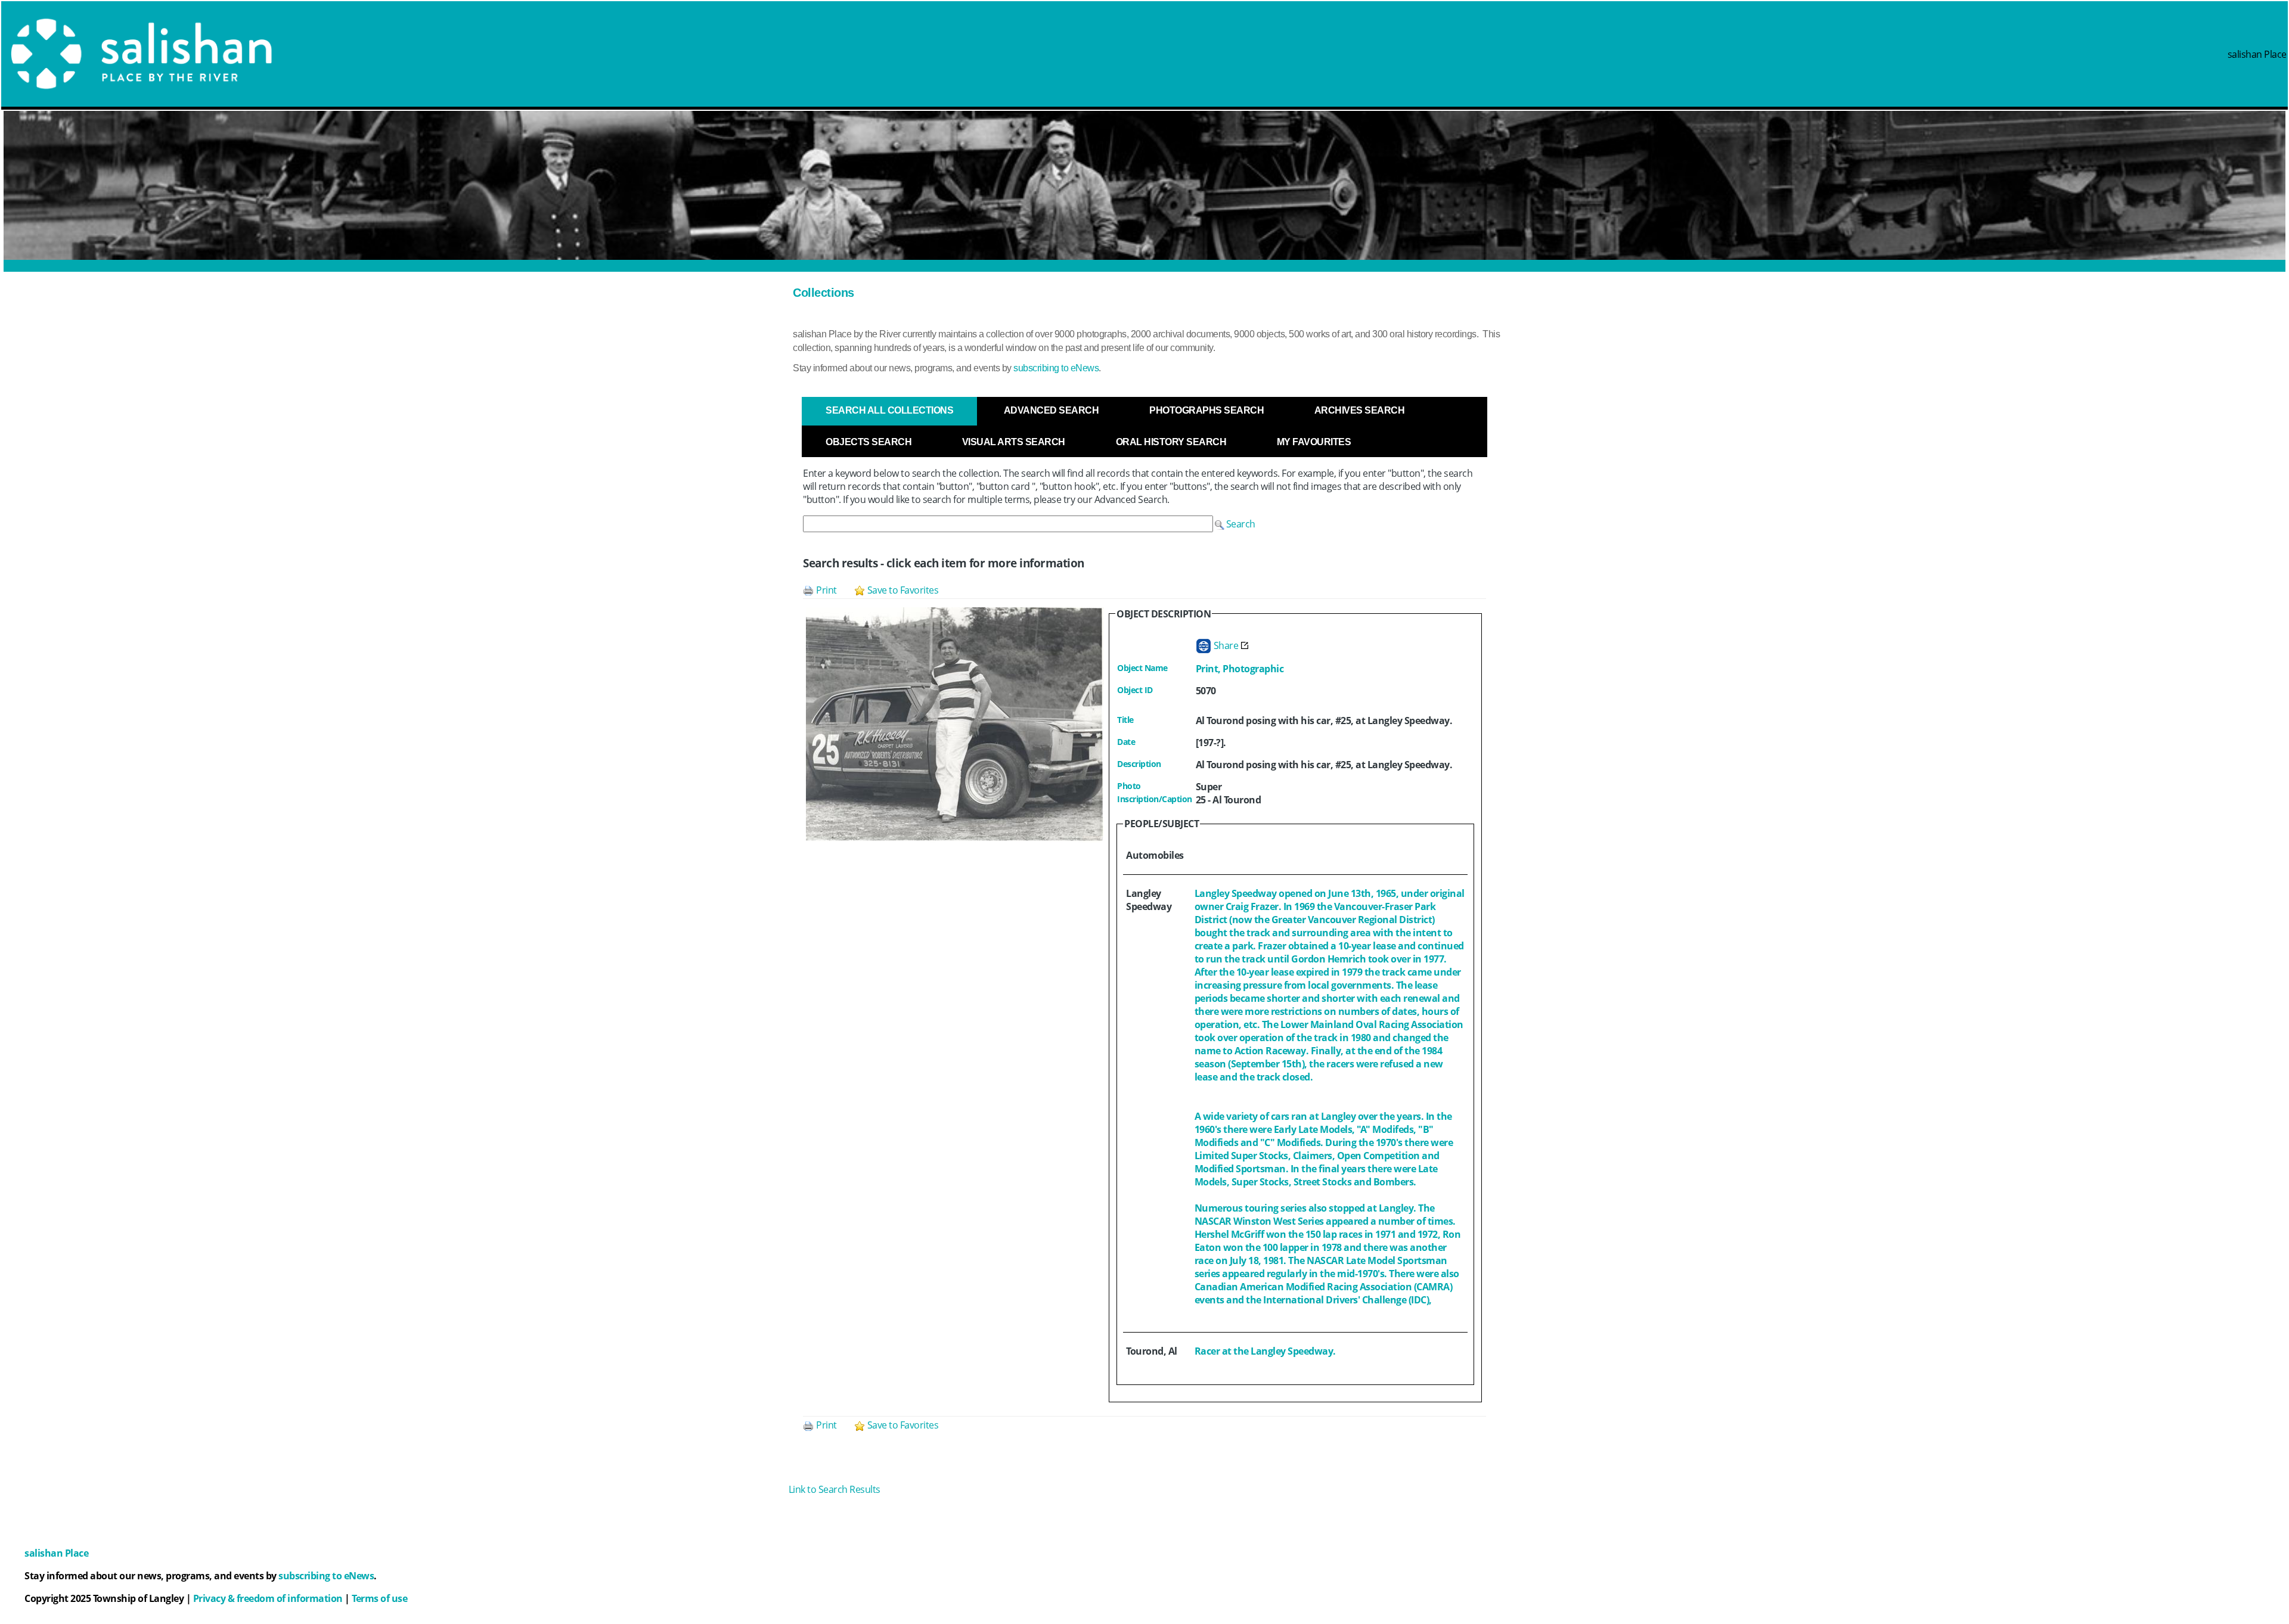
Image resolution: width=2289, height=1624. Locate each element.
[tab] (889, 411)
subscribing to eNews (1056, 368)
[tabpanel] (1144, 959)
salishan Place (2257, 54)
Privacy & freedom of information (268, 1598)
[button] (1235, 524)
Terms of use (379, 1598)
